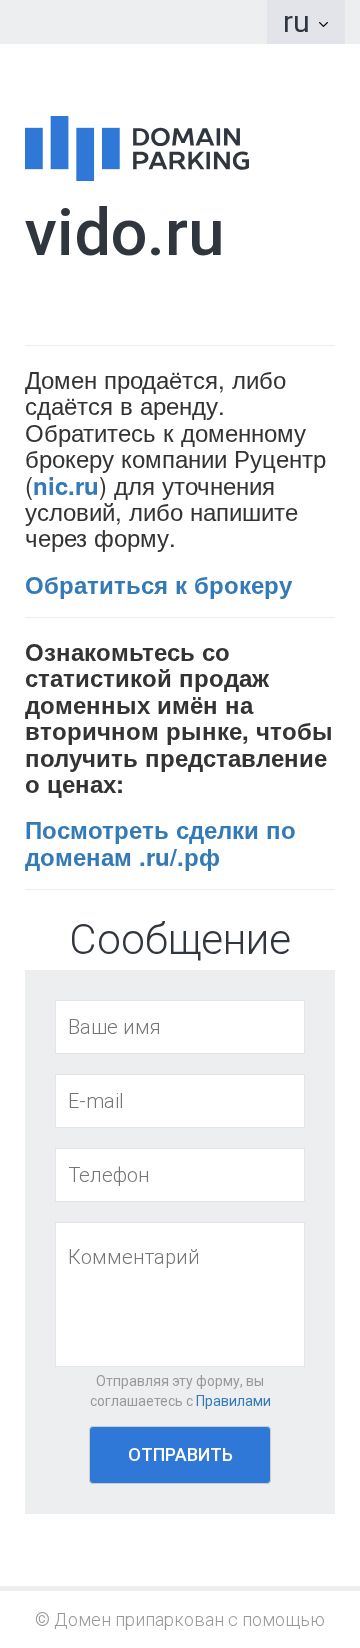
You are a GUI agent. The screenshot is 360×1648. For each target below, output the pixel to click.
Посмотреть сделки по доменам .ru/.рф (160, 842)
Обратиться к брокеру (158, 584)
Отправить (180, 1454)
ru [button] (300, 21)
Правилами (233, 1401)
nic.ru (66, 485)
